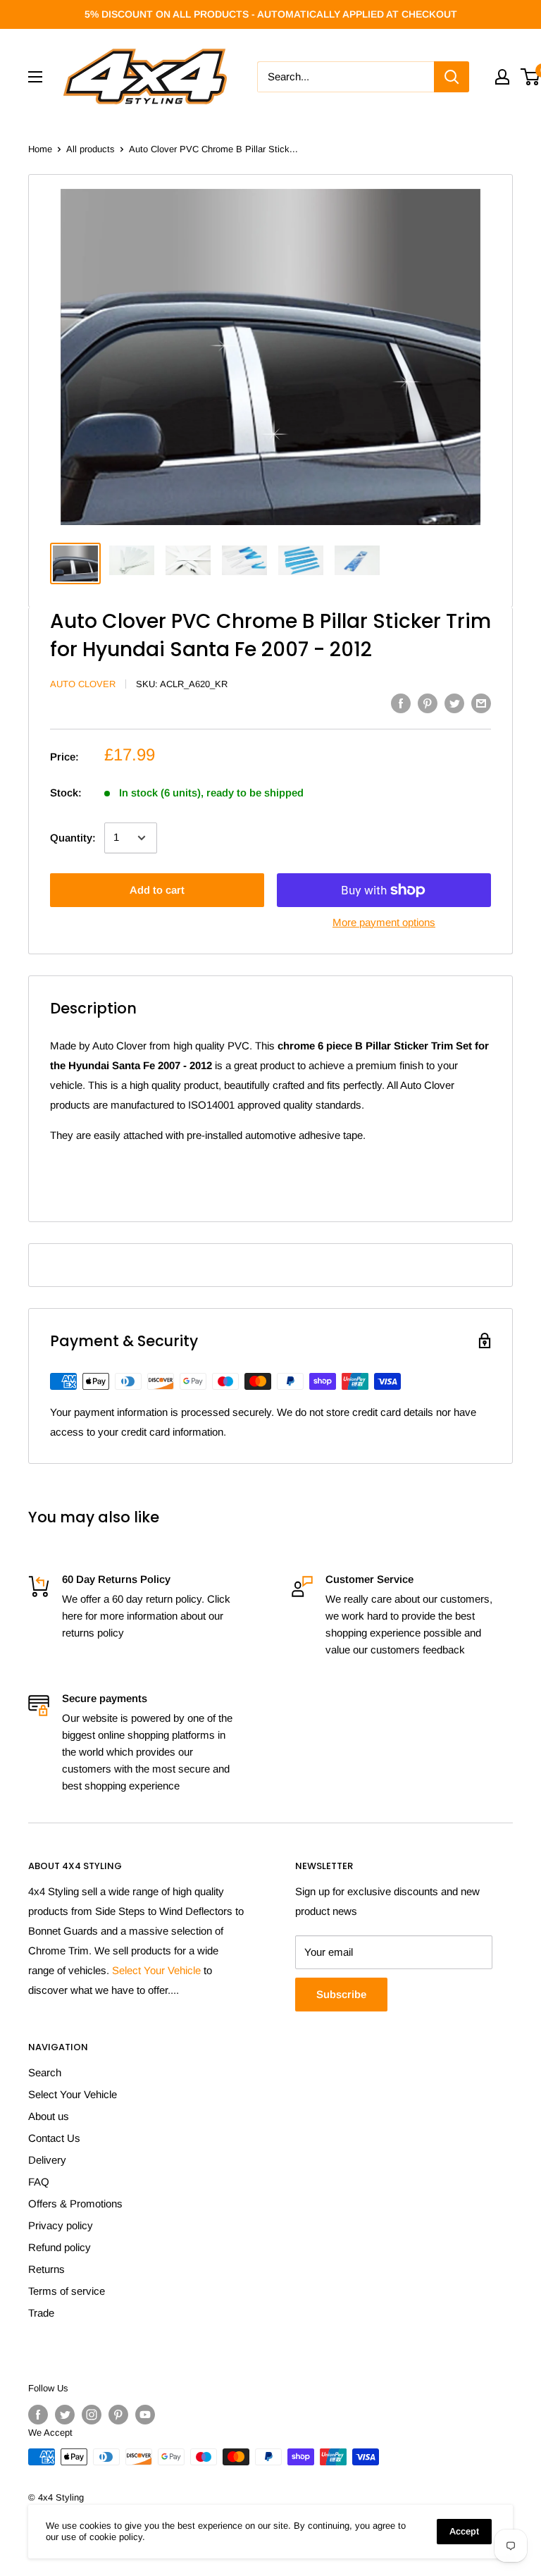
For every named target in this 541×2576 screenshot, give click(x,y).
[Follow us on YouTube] (145, 2415)
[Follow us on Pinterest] (118, 2415)
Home (40, 149)
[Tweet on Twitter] (454, 703)
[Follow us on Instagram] (92, 2415)
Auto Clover (83, 684)
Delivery (47, 2160)
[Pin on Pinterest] (428, 703)
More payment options (384, 922)
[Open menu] (35, 77)
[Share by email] (481, 703)
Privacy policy (61, 2225)
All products (91, 149)
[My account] (502, 77)
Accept (464, 2531)
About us (49, 2116)
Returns (46, 2269)
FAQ (39, 2182)
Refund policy (60, 2247)
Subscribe (341, 1994)
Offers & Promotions (75, 2204)
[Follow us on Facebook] (38, 2415)
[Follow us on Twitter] (65, 2415)
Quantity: (73, 838)
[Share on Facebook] (401, 703)
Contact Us (54, 2138)
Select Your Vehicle (156, 1970)
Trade (41, 2313)
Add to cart (157, 890)
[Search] (452, 77)
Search (45, 2072)
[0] (531, 77)
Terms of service (67, 2291)
